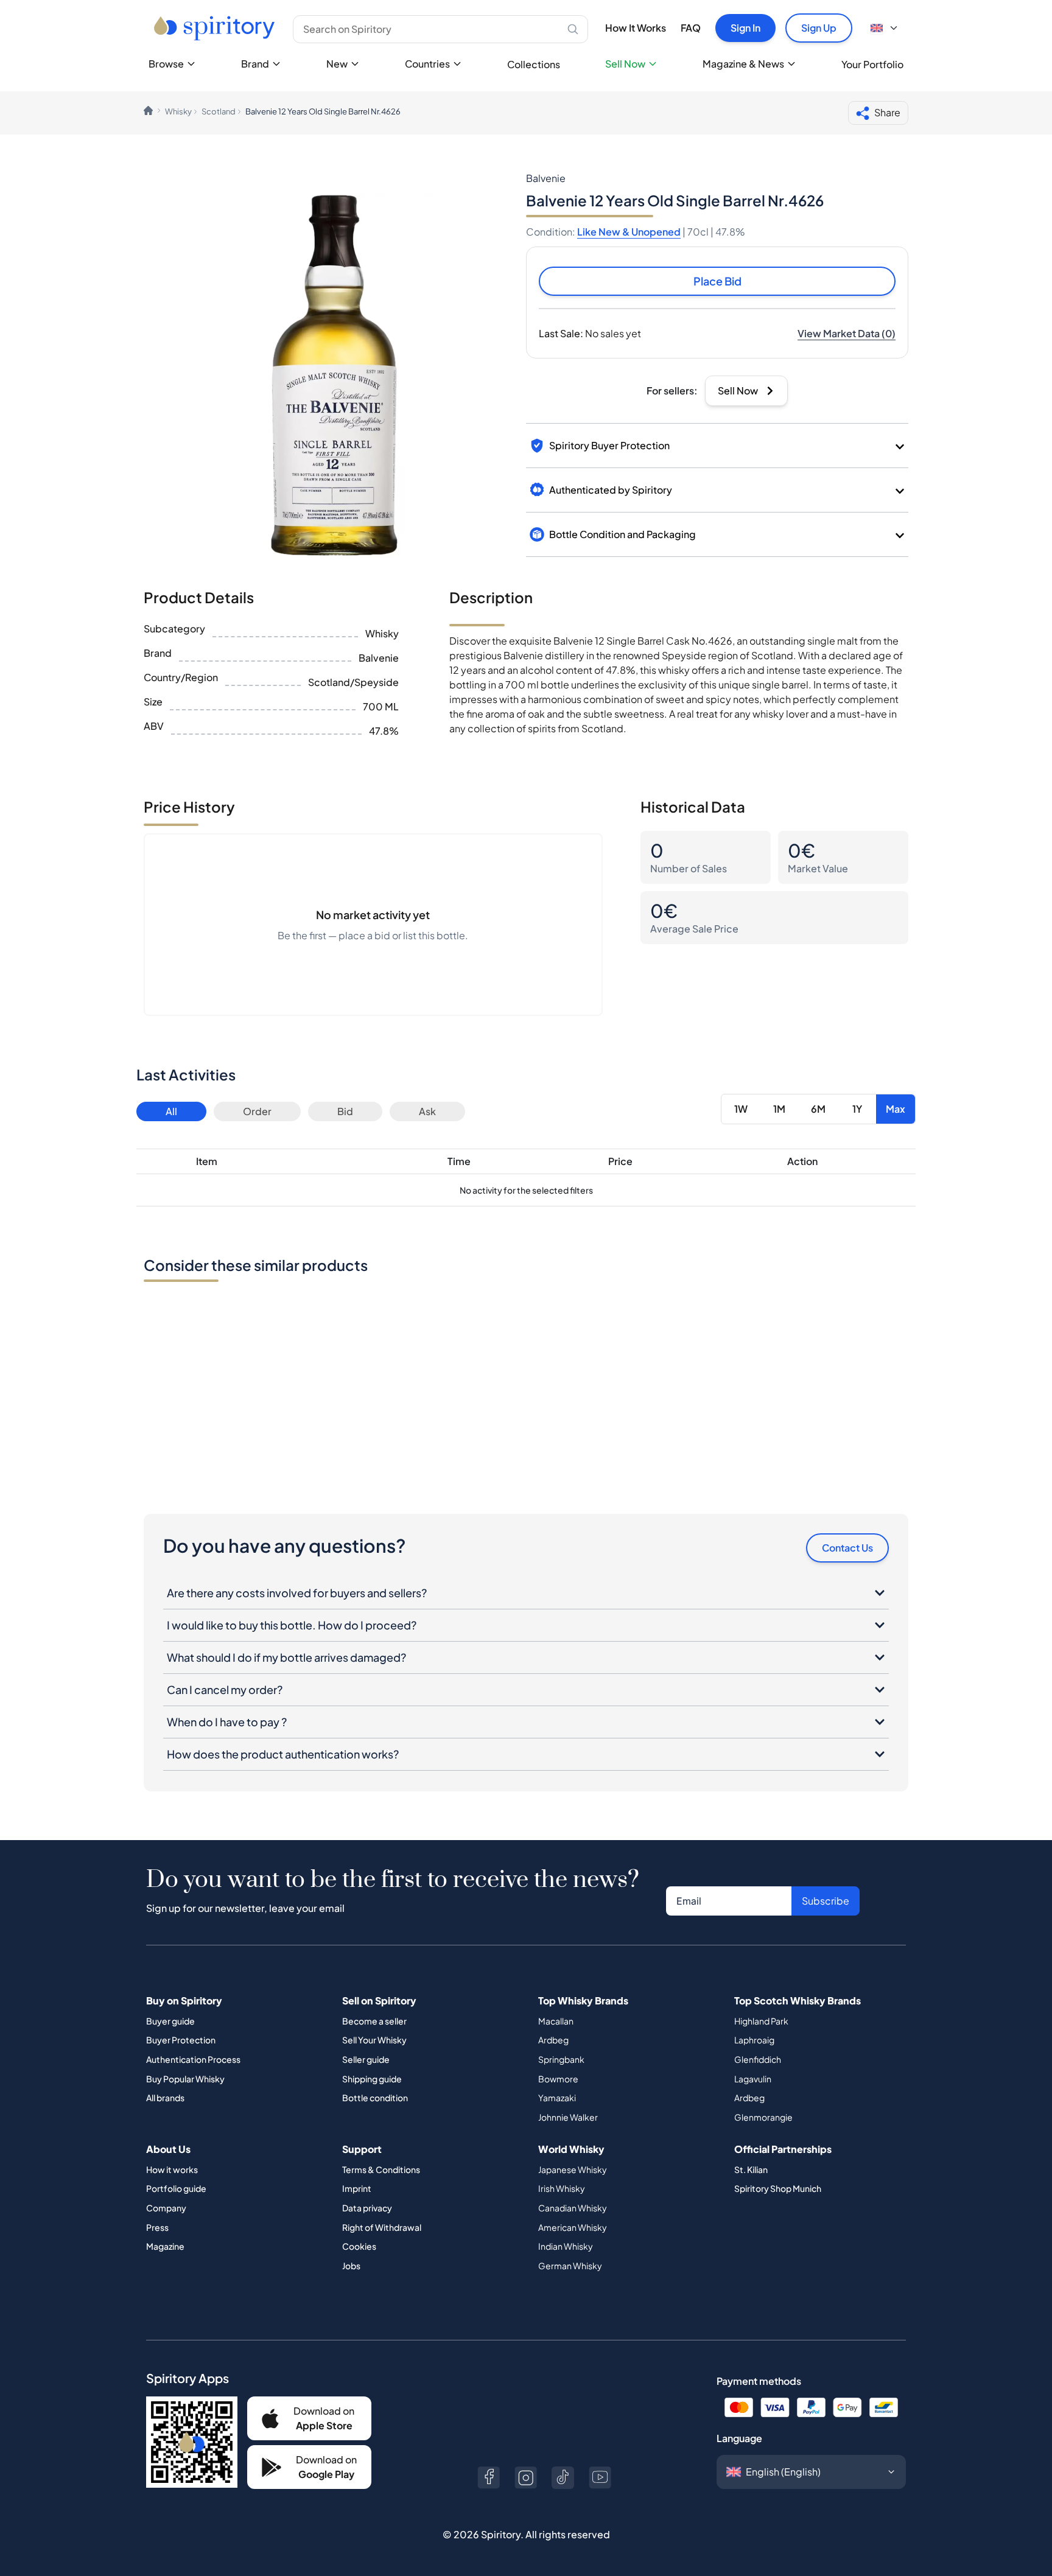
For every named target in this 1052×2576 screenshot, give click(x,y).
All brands (165, 2098)
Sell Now (625, 64)
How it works (172, 2169)
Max (896, 1109)
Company (166, 2208)
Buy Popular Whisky (185, 2079)
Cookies (359, 2246)
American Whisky (573, 2227)
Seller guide (366, 2059)
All (171, 1111)
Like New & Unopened (629, 232)
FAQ (691, 28)
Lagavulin (753, 2079)
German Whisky (570, 2266)
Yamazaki (557, 2098)
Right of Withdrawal (382, 2227)
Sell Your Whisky (374, 2040)
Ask (427, 1111)
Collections (534, 64)
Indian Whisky (566, 2246)
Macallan (556, 2021)
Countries (427, 64)
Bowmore (558, 2079)
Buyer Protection (181, 2040)
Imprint (357, 2188)
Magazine (165, 2246)
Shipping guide (372, 2079)
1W (741, 1109)
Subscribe (826, 1901)
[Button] (489, 2478)
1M (779, 1109)
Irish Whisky (562, 2188)
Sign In (745, 28)
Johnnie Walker (568, 2117)
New (337, 64)
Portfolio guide (176, 2188)
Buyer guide (170, 2021)
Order (257, 1111)
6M (818, 1109)
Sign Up (819, 28)
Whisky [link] (178, 111)
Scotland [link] (219, 111)
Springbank (561, 2059)
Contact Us (847, 1548)
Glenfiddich (758, 2059)
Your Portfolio (872, 64)
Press (157, 2227)
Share (887, 112)
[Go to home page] (216, 28)
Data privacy (367, 2208)
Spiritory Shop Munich (778, 2188)
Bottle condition (375, 2098)
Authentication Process (193, 2059)
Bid (345, 1111)
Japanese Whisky (573, 2169)
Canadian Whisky (573, 2208)
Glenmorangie (763, 2117)
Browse (166, 64)
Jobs (351, 2266)
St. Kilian (751, 2169)
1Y (857, 1109)
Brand (255, 64)
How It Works (636, 28)
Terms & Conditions (381, 2169)
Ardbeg (553, 2040)
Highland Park (761, 2021)
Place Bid (717, 281)
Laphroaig (754, 2040)
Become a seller (374, 2021)
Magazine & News (743, 64)
